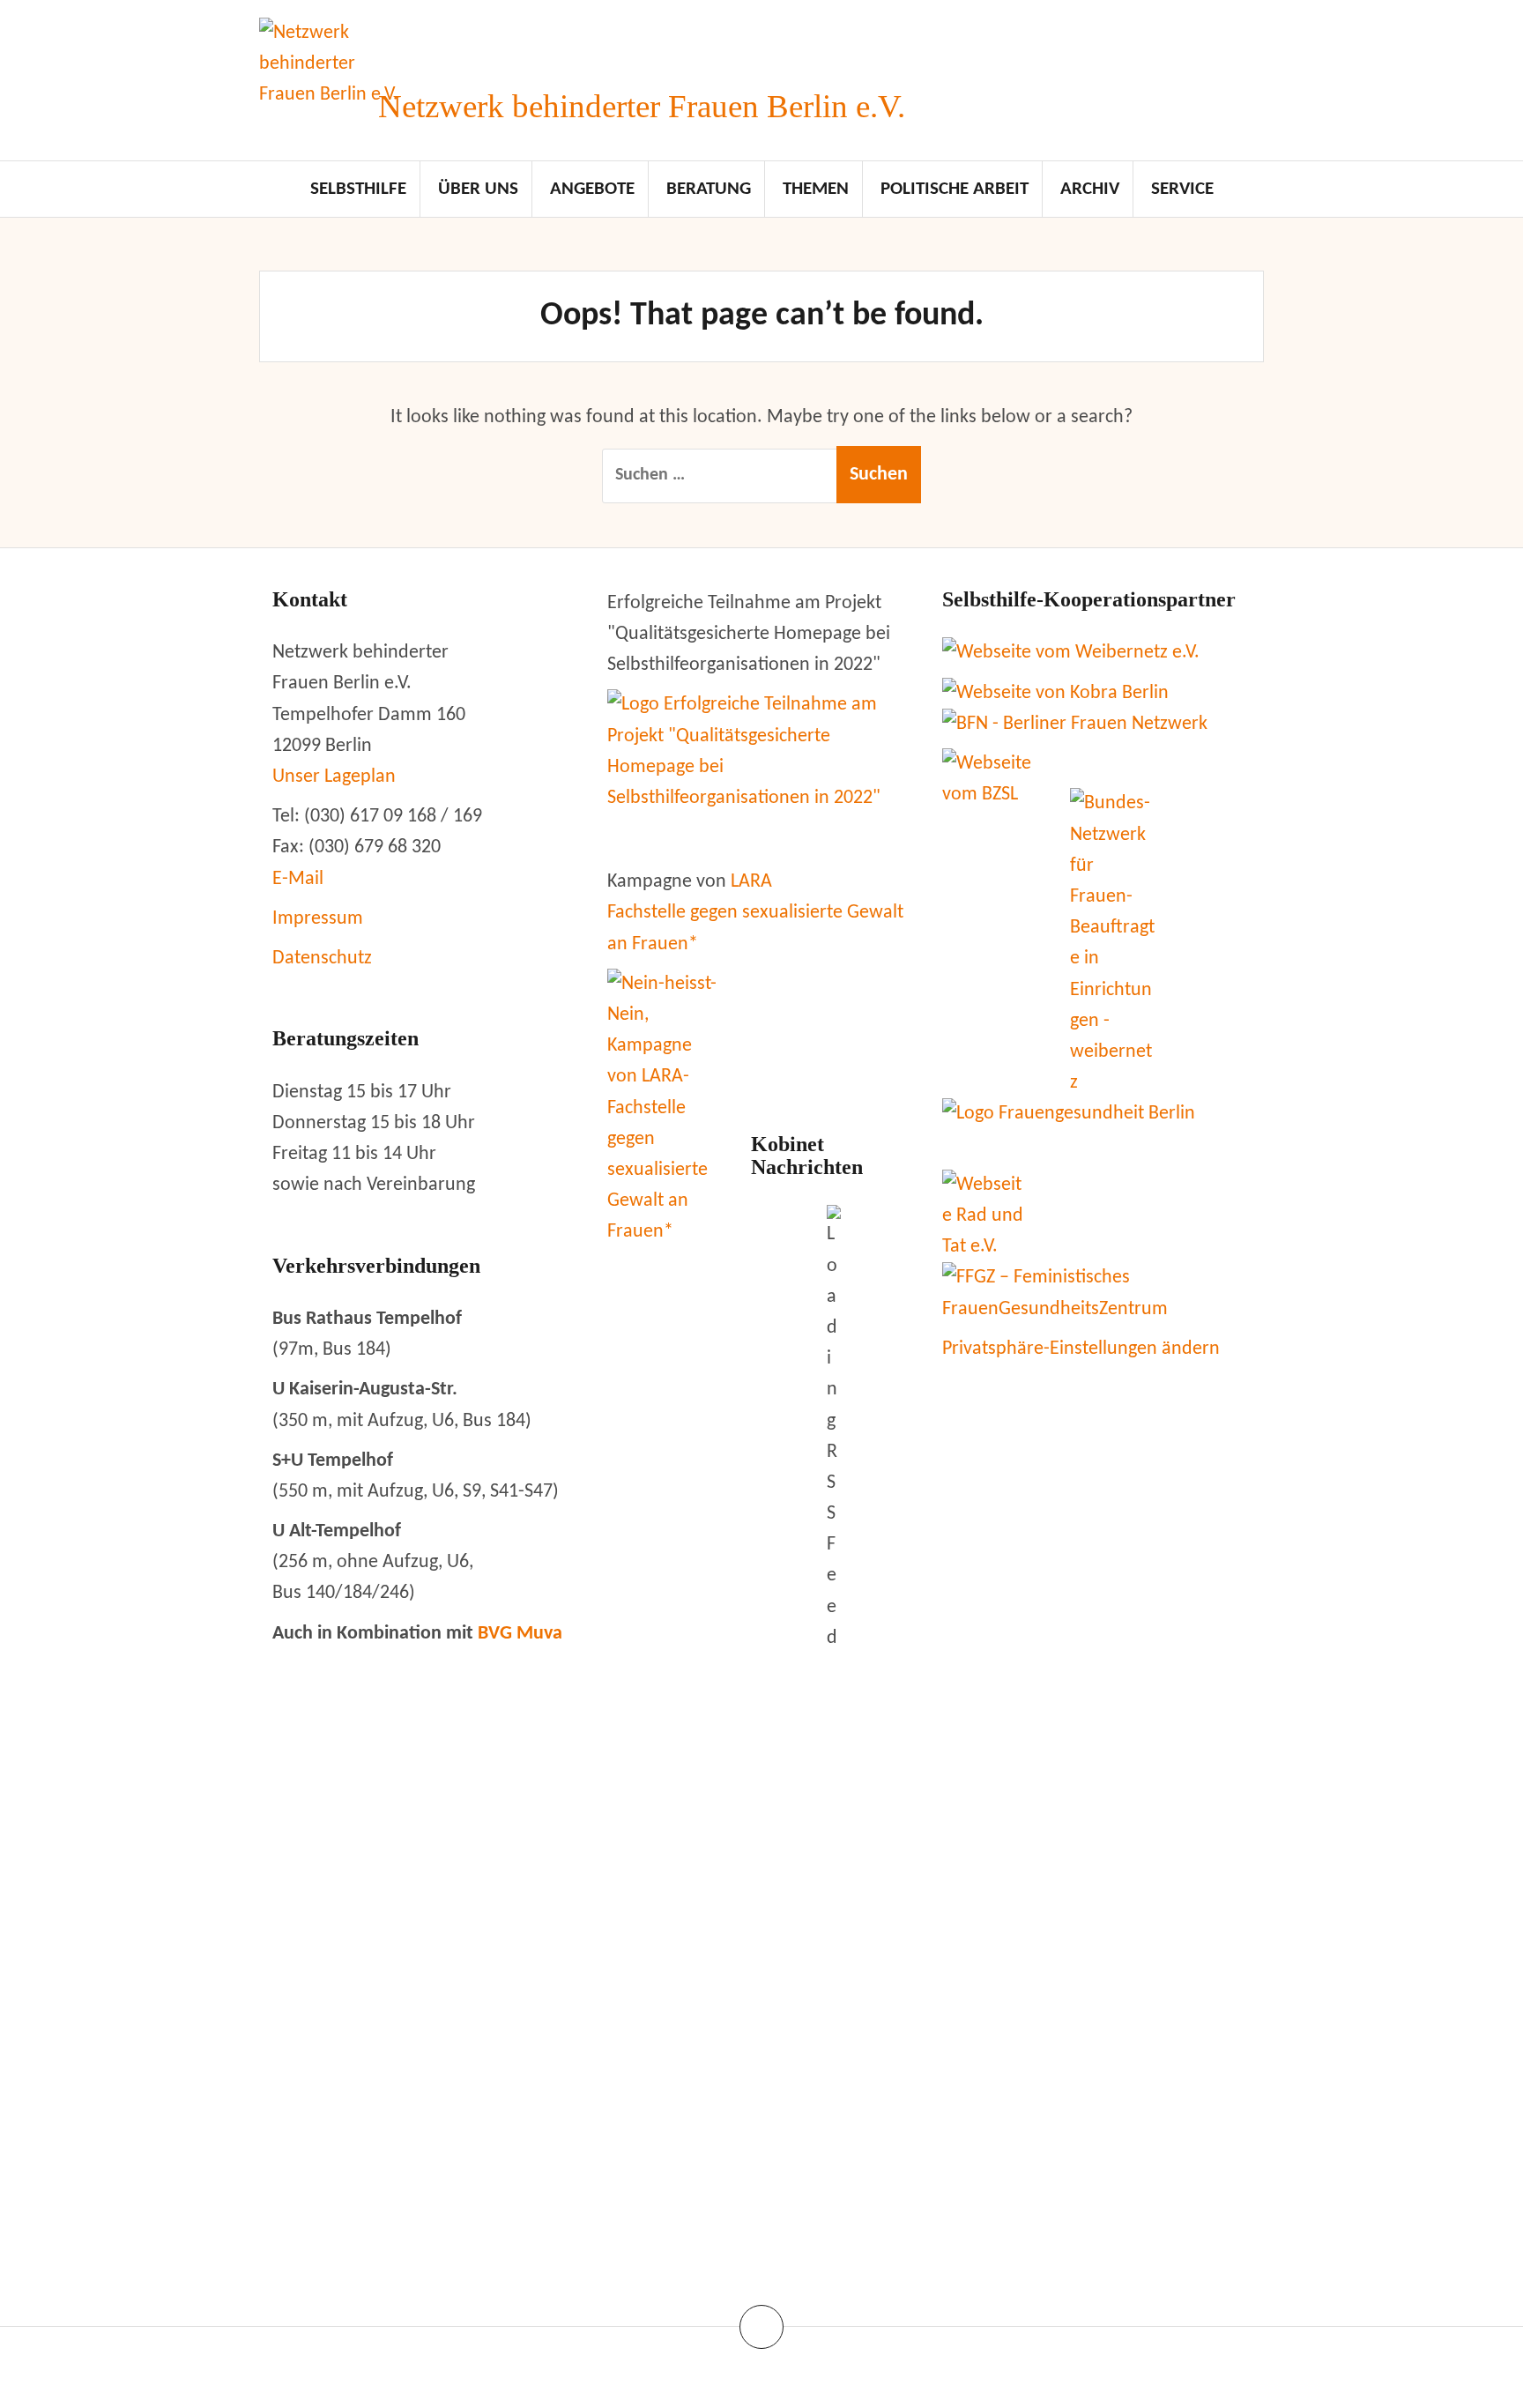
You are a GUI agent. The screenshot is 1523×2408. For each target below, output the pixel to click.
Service (1182, 189)
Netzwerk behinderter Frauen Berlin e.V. (642, 106)
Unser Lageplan (334, 777)
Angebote (592, 189)
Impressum (318, 919)
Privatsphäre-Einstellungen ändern (1081, 1349)
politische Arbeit (955, 189)
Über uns (478, 189)
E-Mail (298, 879)
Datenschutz (322, 959)
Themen (816, 189)
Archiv (1090, 189)
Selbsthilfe (358, 189)
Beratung (709, 189)
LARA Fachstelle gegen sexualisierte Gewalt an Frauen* (755, 913)
